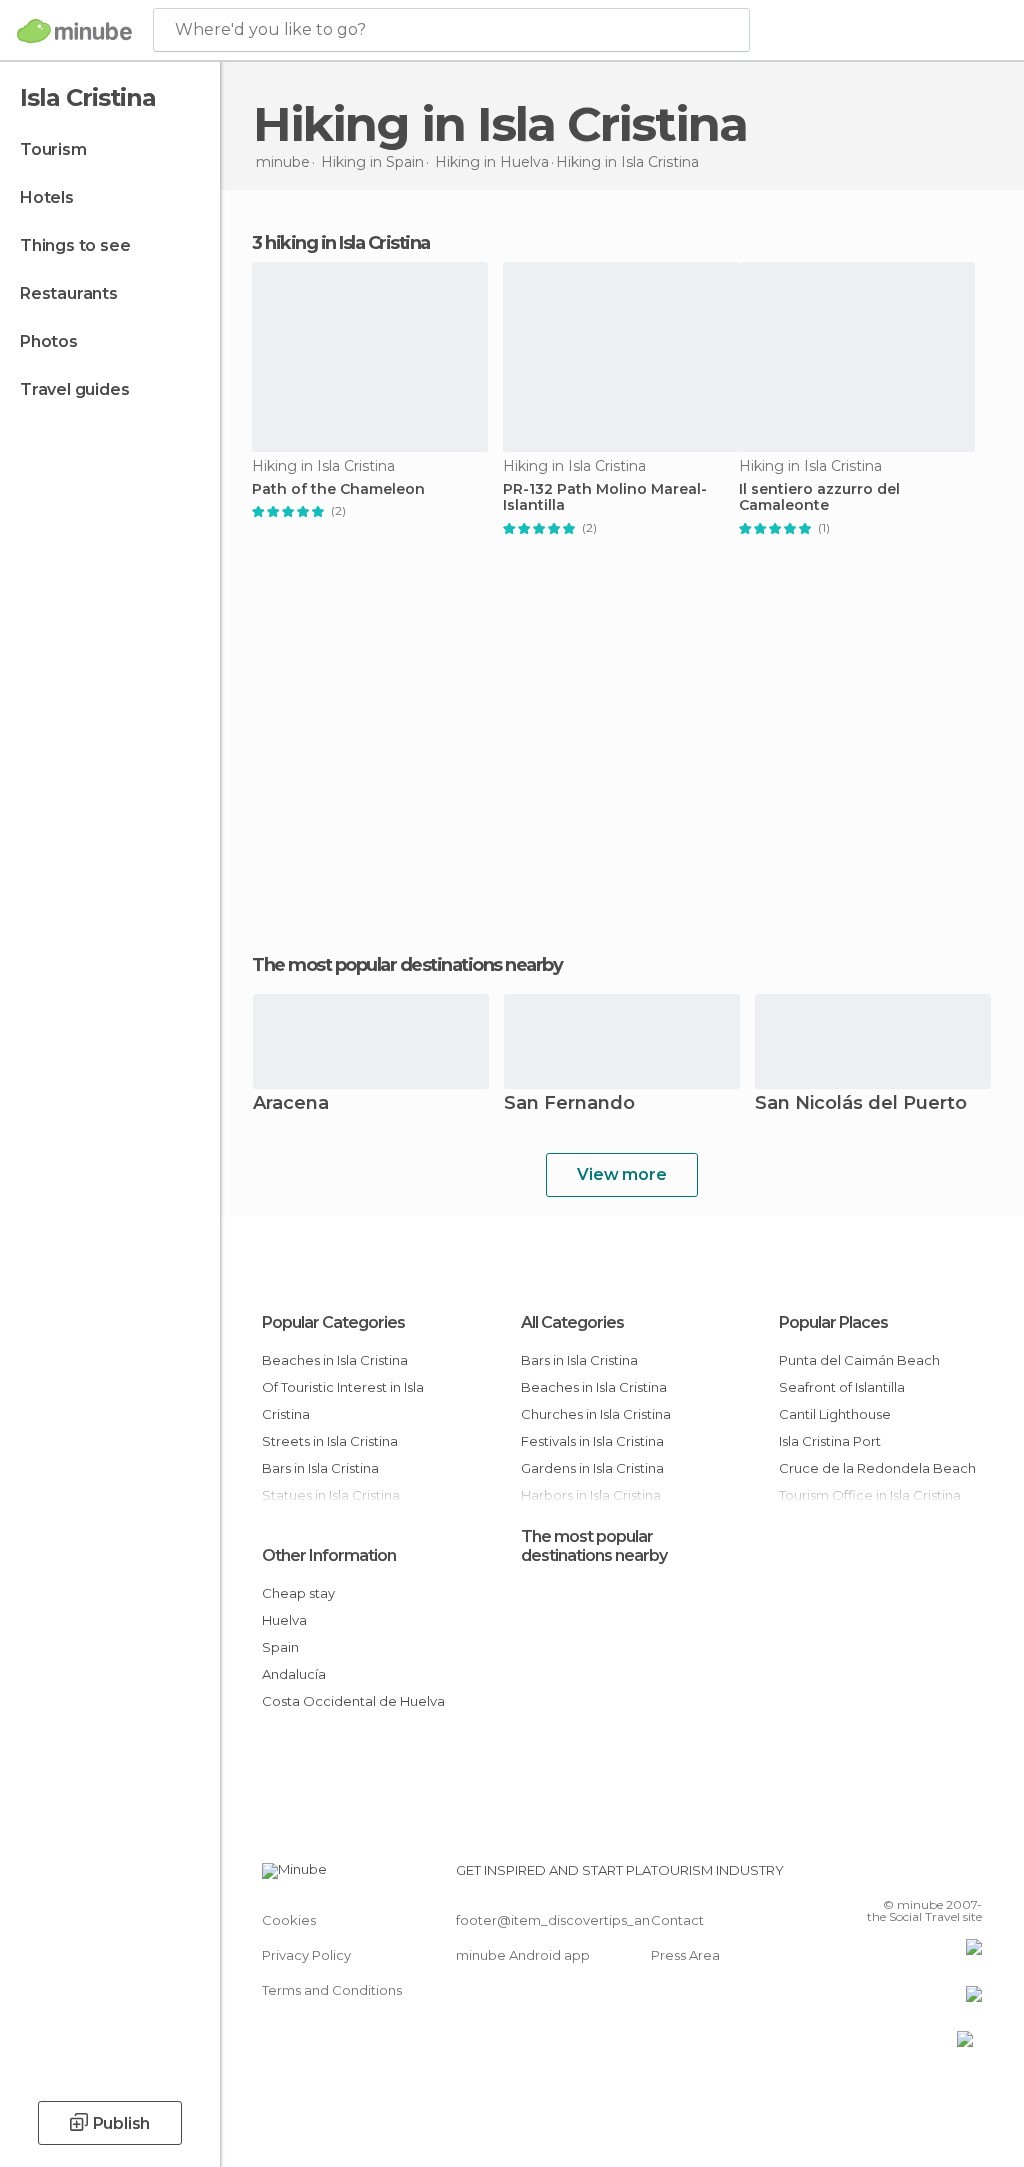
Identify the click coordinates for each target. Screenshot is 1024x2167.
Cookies (289, 1920)
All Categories (572, 1322)
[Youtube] (969, 1876)
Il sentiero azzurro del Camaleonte (819, 498)
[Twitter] (917, 1876)
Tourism (53, 149)
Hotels (47, 197)
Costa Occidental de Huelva (353, 1701)
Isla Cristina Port (830, 1441)
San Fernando (569, 1104)
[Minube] (74, 31)
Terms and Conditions (332, 1990)
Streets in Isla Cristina (330, 1441)
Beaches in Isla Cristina (335, 1360)
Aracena (291, 1104)
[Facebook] (891, 1876)
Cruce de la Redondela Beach (877, 1468)
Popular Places (833, 1322)
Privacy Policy (306, 1955)
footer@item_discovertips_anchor (568, 1920)
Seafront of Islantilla (842, 1387)
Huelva (284, 1620)
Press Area (685, 1955)
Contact (677, 1920)
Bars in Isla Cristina (320, 1468)
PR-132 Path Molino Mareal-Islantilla (605, 498)
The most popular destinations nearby (407, 965)
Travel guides (74, 389)
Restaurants (69, 293)
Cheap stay (298, 1593)
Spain (280, 1647)
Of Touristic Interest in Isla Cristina (343, 1400)
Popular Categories (333, 1322)
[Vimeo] (943, 1876)
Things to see (75, 245)
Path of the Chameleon (338, 489)
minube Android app (523, 1955)
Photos (49, 341)
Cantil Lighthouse (835, 1414)
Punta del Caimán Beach (859, 1360)
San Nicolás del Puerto (861, 1104)
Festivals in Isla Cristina (592, 1441)
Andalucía (294, 1674)
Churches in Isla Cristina (596, 1414)
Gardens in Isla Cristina (592, 1468)
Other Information (329, 1555)
